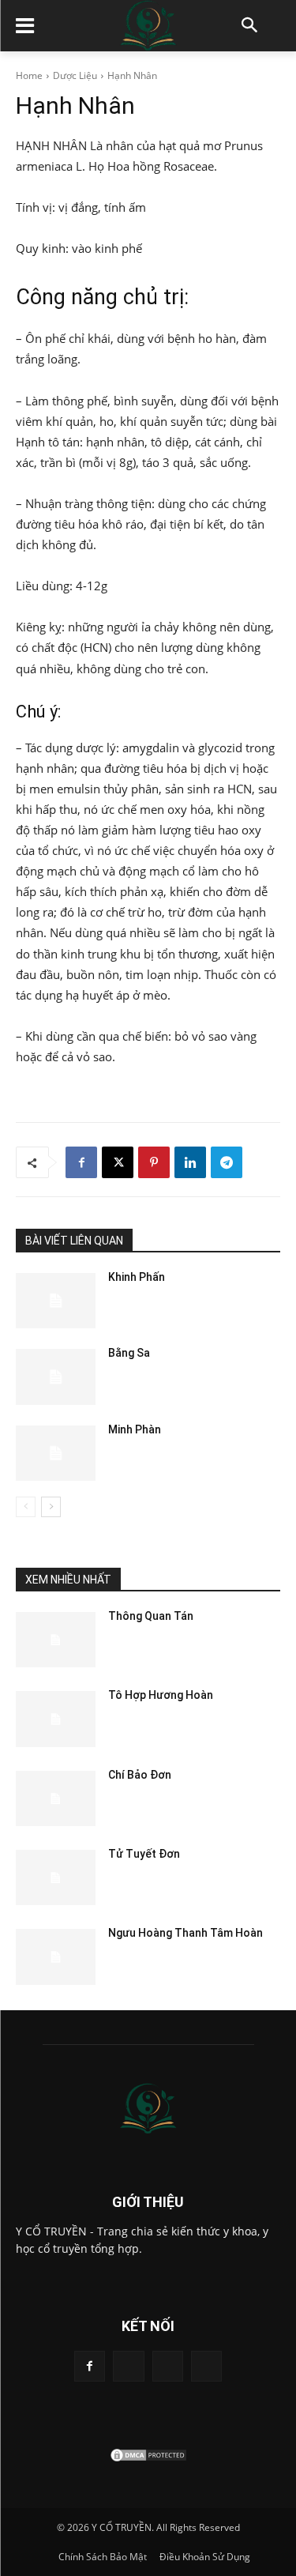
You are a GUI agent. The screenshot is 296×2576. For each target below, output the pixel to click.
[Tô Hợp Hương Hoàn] (56, 1719)
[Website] (168, 2366)
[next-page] (51, 1507)
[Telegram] (227, 1162)
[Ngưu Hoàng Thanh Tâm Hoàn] (56, 1956)
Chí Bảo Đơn (140, 1775)
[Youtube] (206, 2366)
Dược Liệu (75, 75)
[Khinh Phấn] (56, 1301)
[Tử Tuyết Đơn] (56, 1877)
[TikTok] (128, 2366)
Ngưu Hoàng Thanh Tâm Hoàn (185, 1933)
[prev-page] (26, 1507)
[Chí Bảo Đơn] (56, 1798)
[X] (118, 1162)
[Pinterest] (154, 1162)
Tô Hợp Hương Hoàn (161, 1695)
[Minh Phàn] (56, 1453)
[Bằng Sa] (56, 1377)
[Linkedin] (190, 1162)
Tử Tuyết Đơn (144, 1854)
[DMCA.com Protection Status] (148, 2459)
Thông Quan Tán (151, 1616)
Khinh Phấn (137, 1277)
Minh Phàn (135, 1429)
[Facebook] (81, 1162)
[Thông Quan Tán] (56, 1640)
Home (29, 75)
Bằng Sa (129, 1353)
